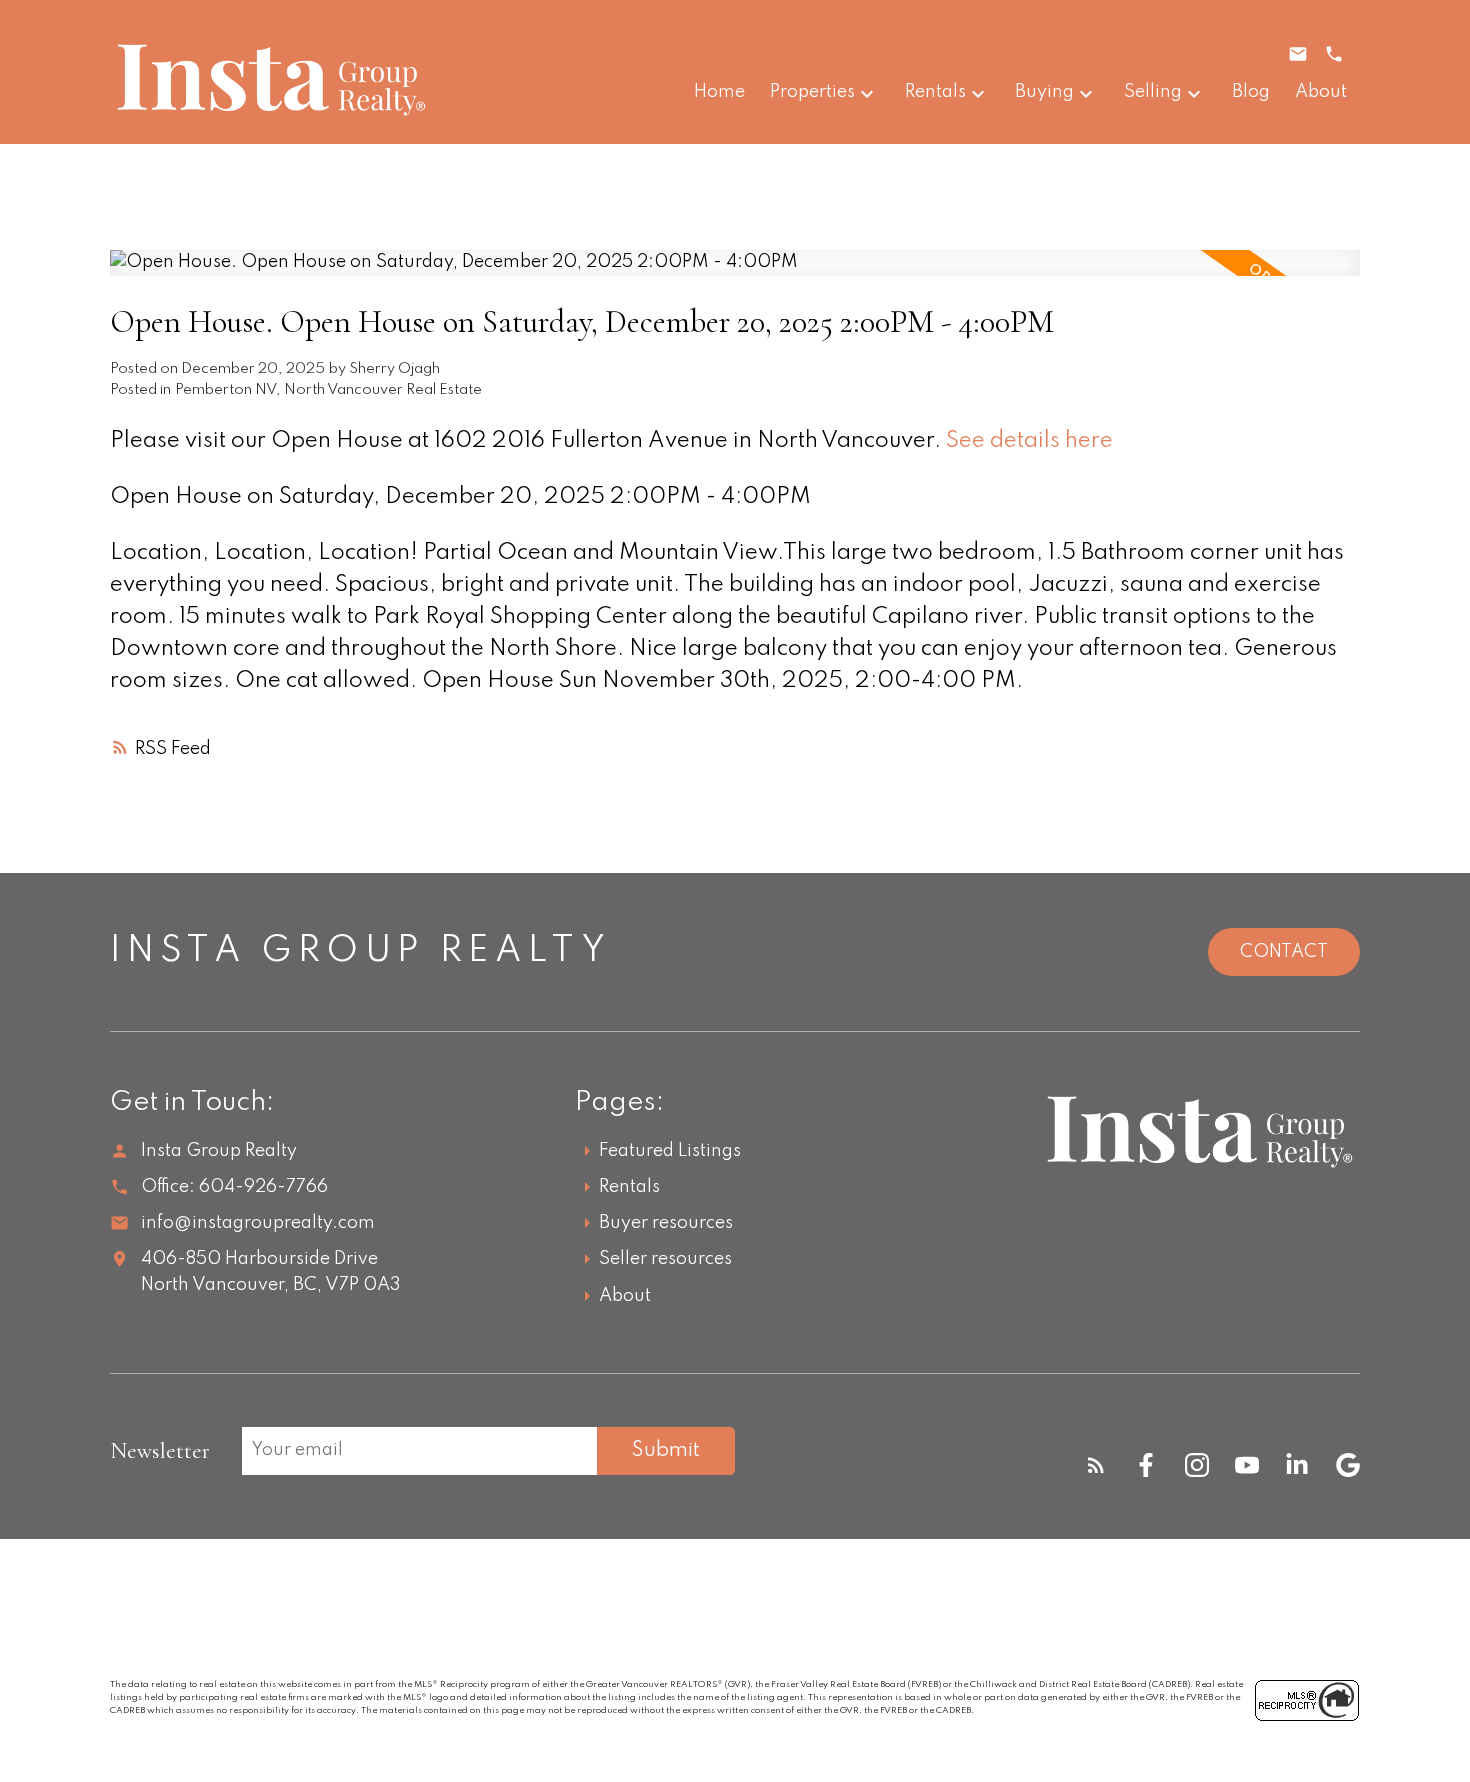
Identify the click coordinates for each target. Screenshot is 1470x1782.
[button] (1096, 1465)
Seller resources (665, 1259)
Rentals (935, 92)
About (625, 1296)
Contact (1284, 952)
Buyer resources (666, 1223)
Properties (812, 92)
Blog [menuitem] (1251, 92)
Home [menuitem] (719, 92)
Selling (1153, 92)
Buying (1044, 92)
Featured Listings (670, 1151)
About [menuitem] (1321, 92)
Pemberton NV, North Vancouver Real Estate (328, 390)
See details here (1029, 441)
